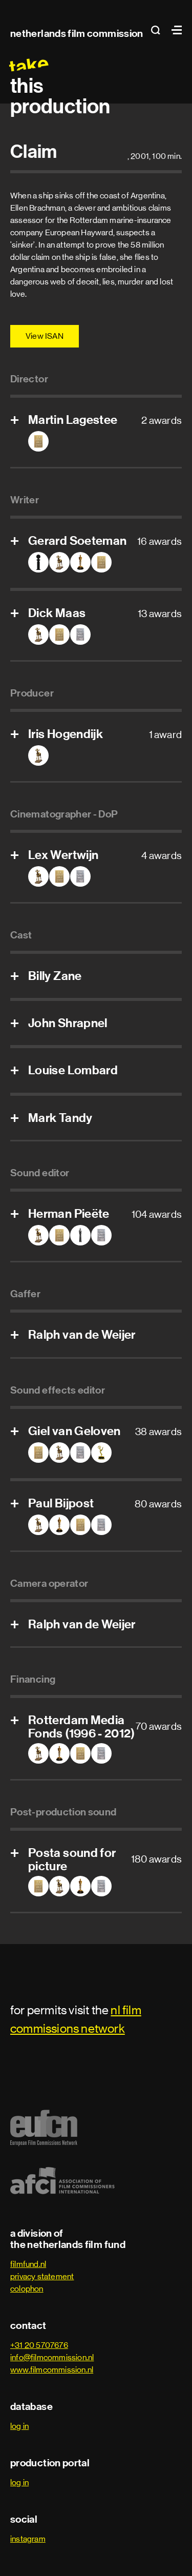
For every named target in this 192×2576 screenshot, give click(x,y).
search (159, 30)
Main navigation (174, 30)
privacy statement (42, 2276)
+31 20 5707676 (39, 2345)
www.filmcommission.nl (52, 2370)
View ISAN (45, 336)
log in (19, 2426)
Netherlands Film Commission (77, 33)
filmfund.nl (28, 2264)
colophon (27, 2289)
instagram (28, 2539)
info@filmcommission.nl (52, 2357)
